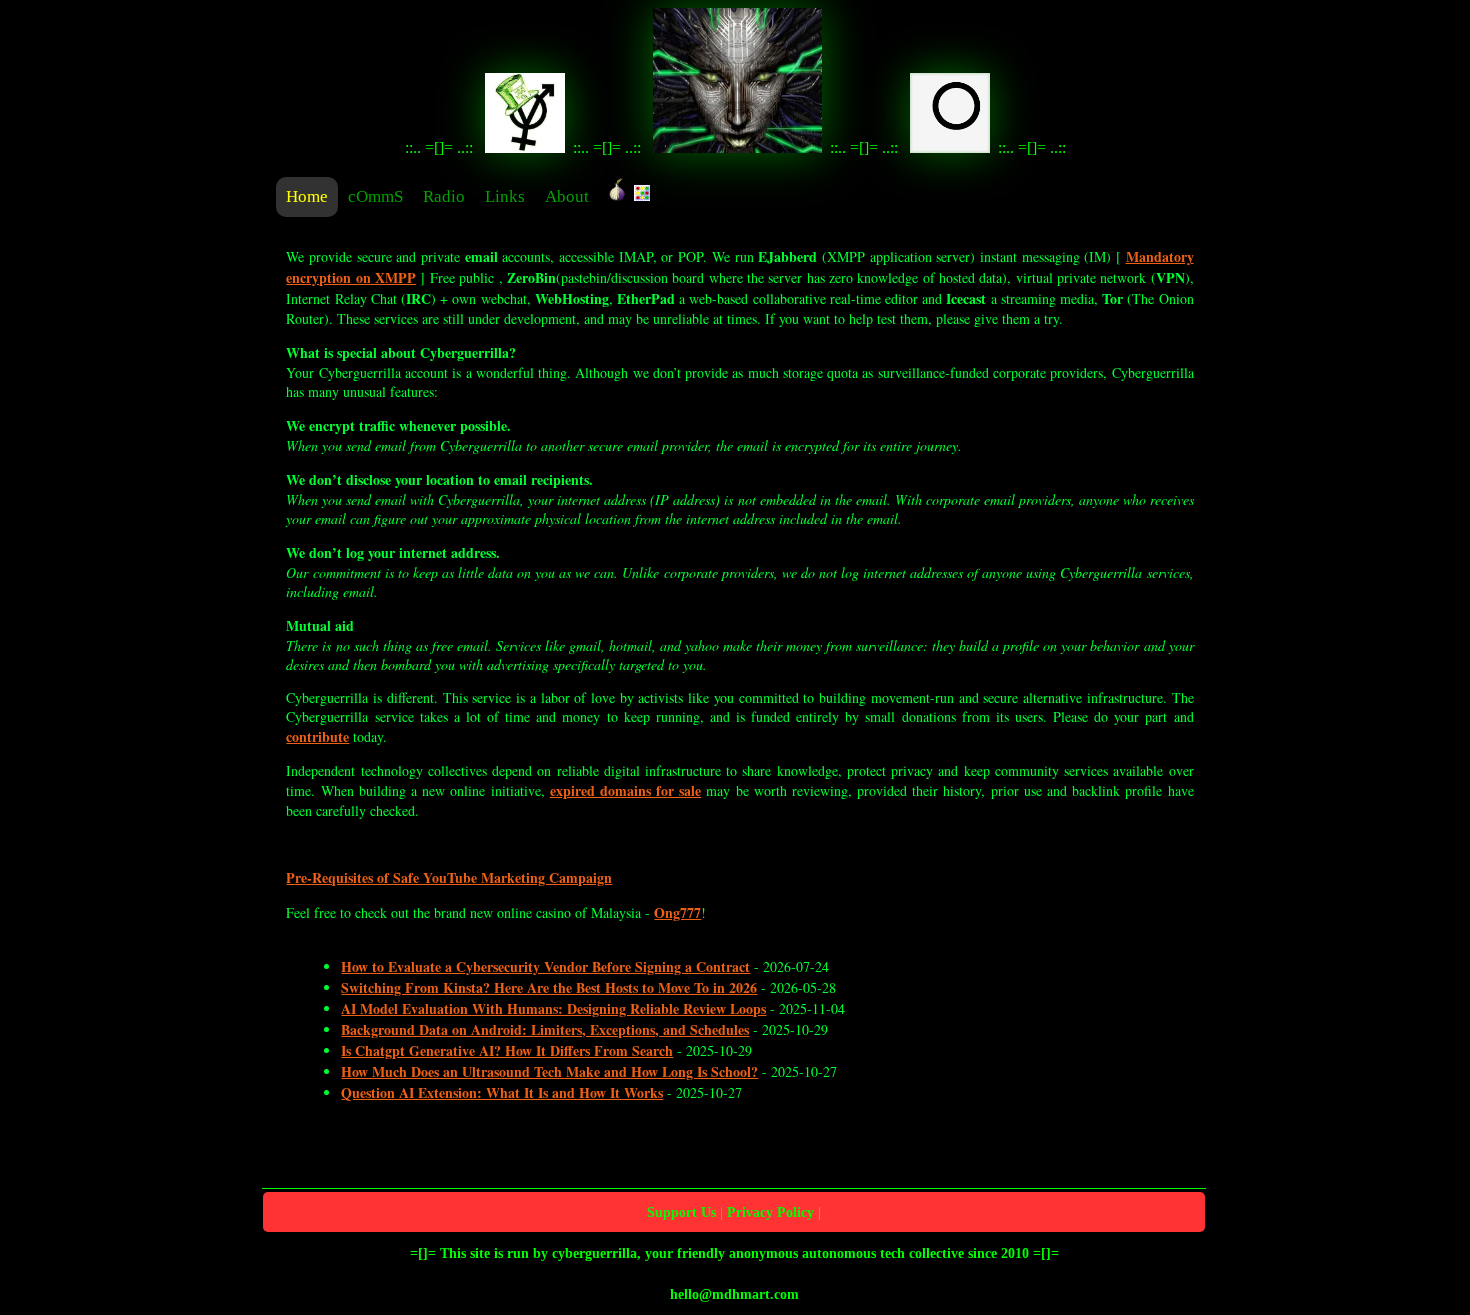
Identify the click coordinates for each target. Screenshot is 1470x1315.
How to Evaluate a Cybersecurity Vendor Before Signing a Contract (545, 966)
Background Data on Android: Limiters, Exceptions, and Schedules (545, 1029)
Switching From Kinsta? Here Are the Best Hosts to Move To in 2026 (549, 987)
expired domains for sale (626, 790)
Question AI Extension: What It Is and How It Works (502, 1092)
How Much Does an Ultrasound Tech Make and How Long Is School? (549, 1071)
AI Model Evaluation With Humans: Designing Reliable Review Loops (553, 1008)
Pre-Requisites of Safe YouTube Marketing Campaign (449, 877)
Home (307, 196)
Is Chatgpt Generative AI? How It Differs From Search (507, 1050)
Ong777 (677, 912)
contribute (317, 736)
